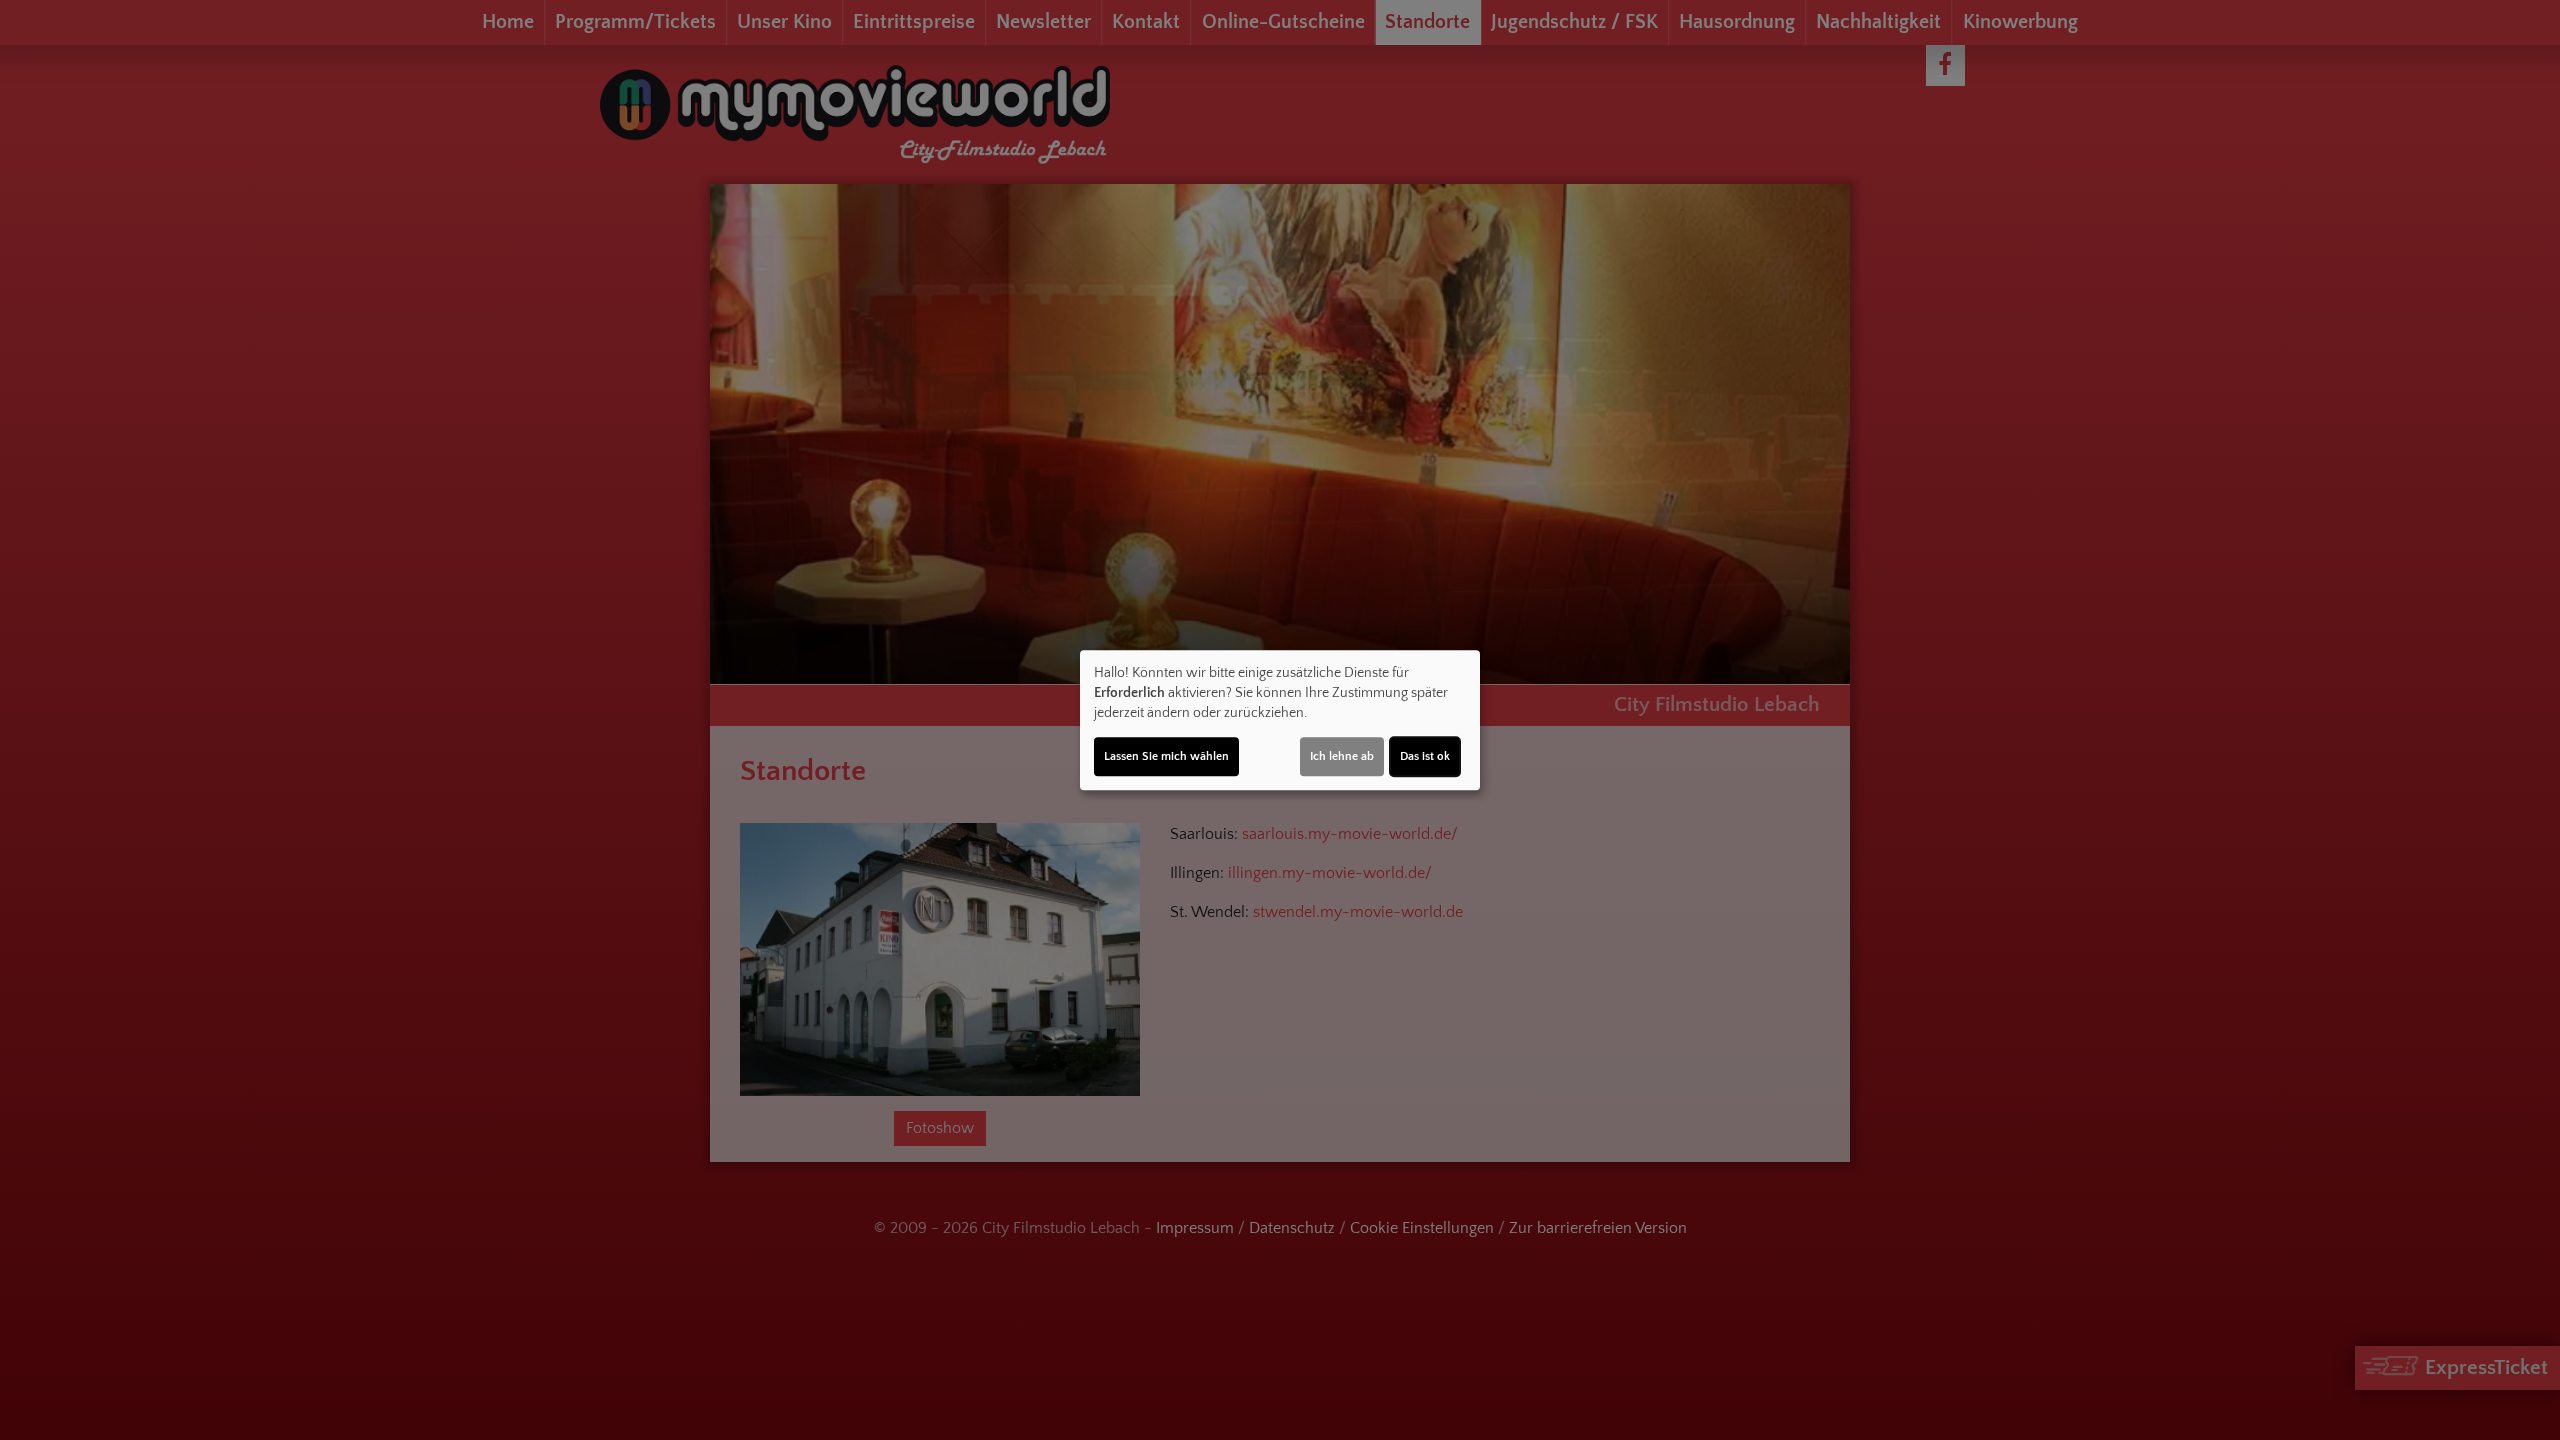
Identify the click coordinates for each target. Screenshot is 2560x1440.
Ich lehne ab (1342, 756)
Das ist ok (1425, 756)
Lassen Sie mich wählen (1166, 756)
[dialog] (1280, 720)
